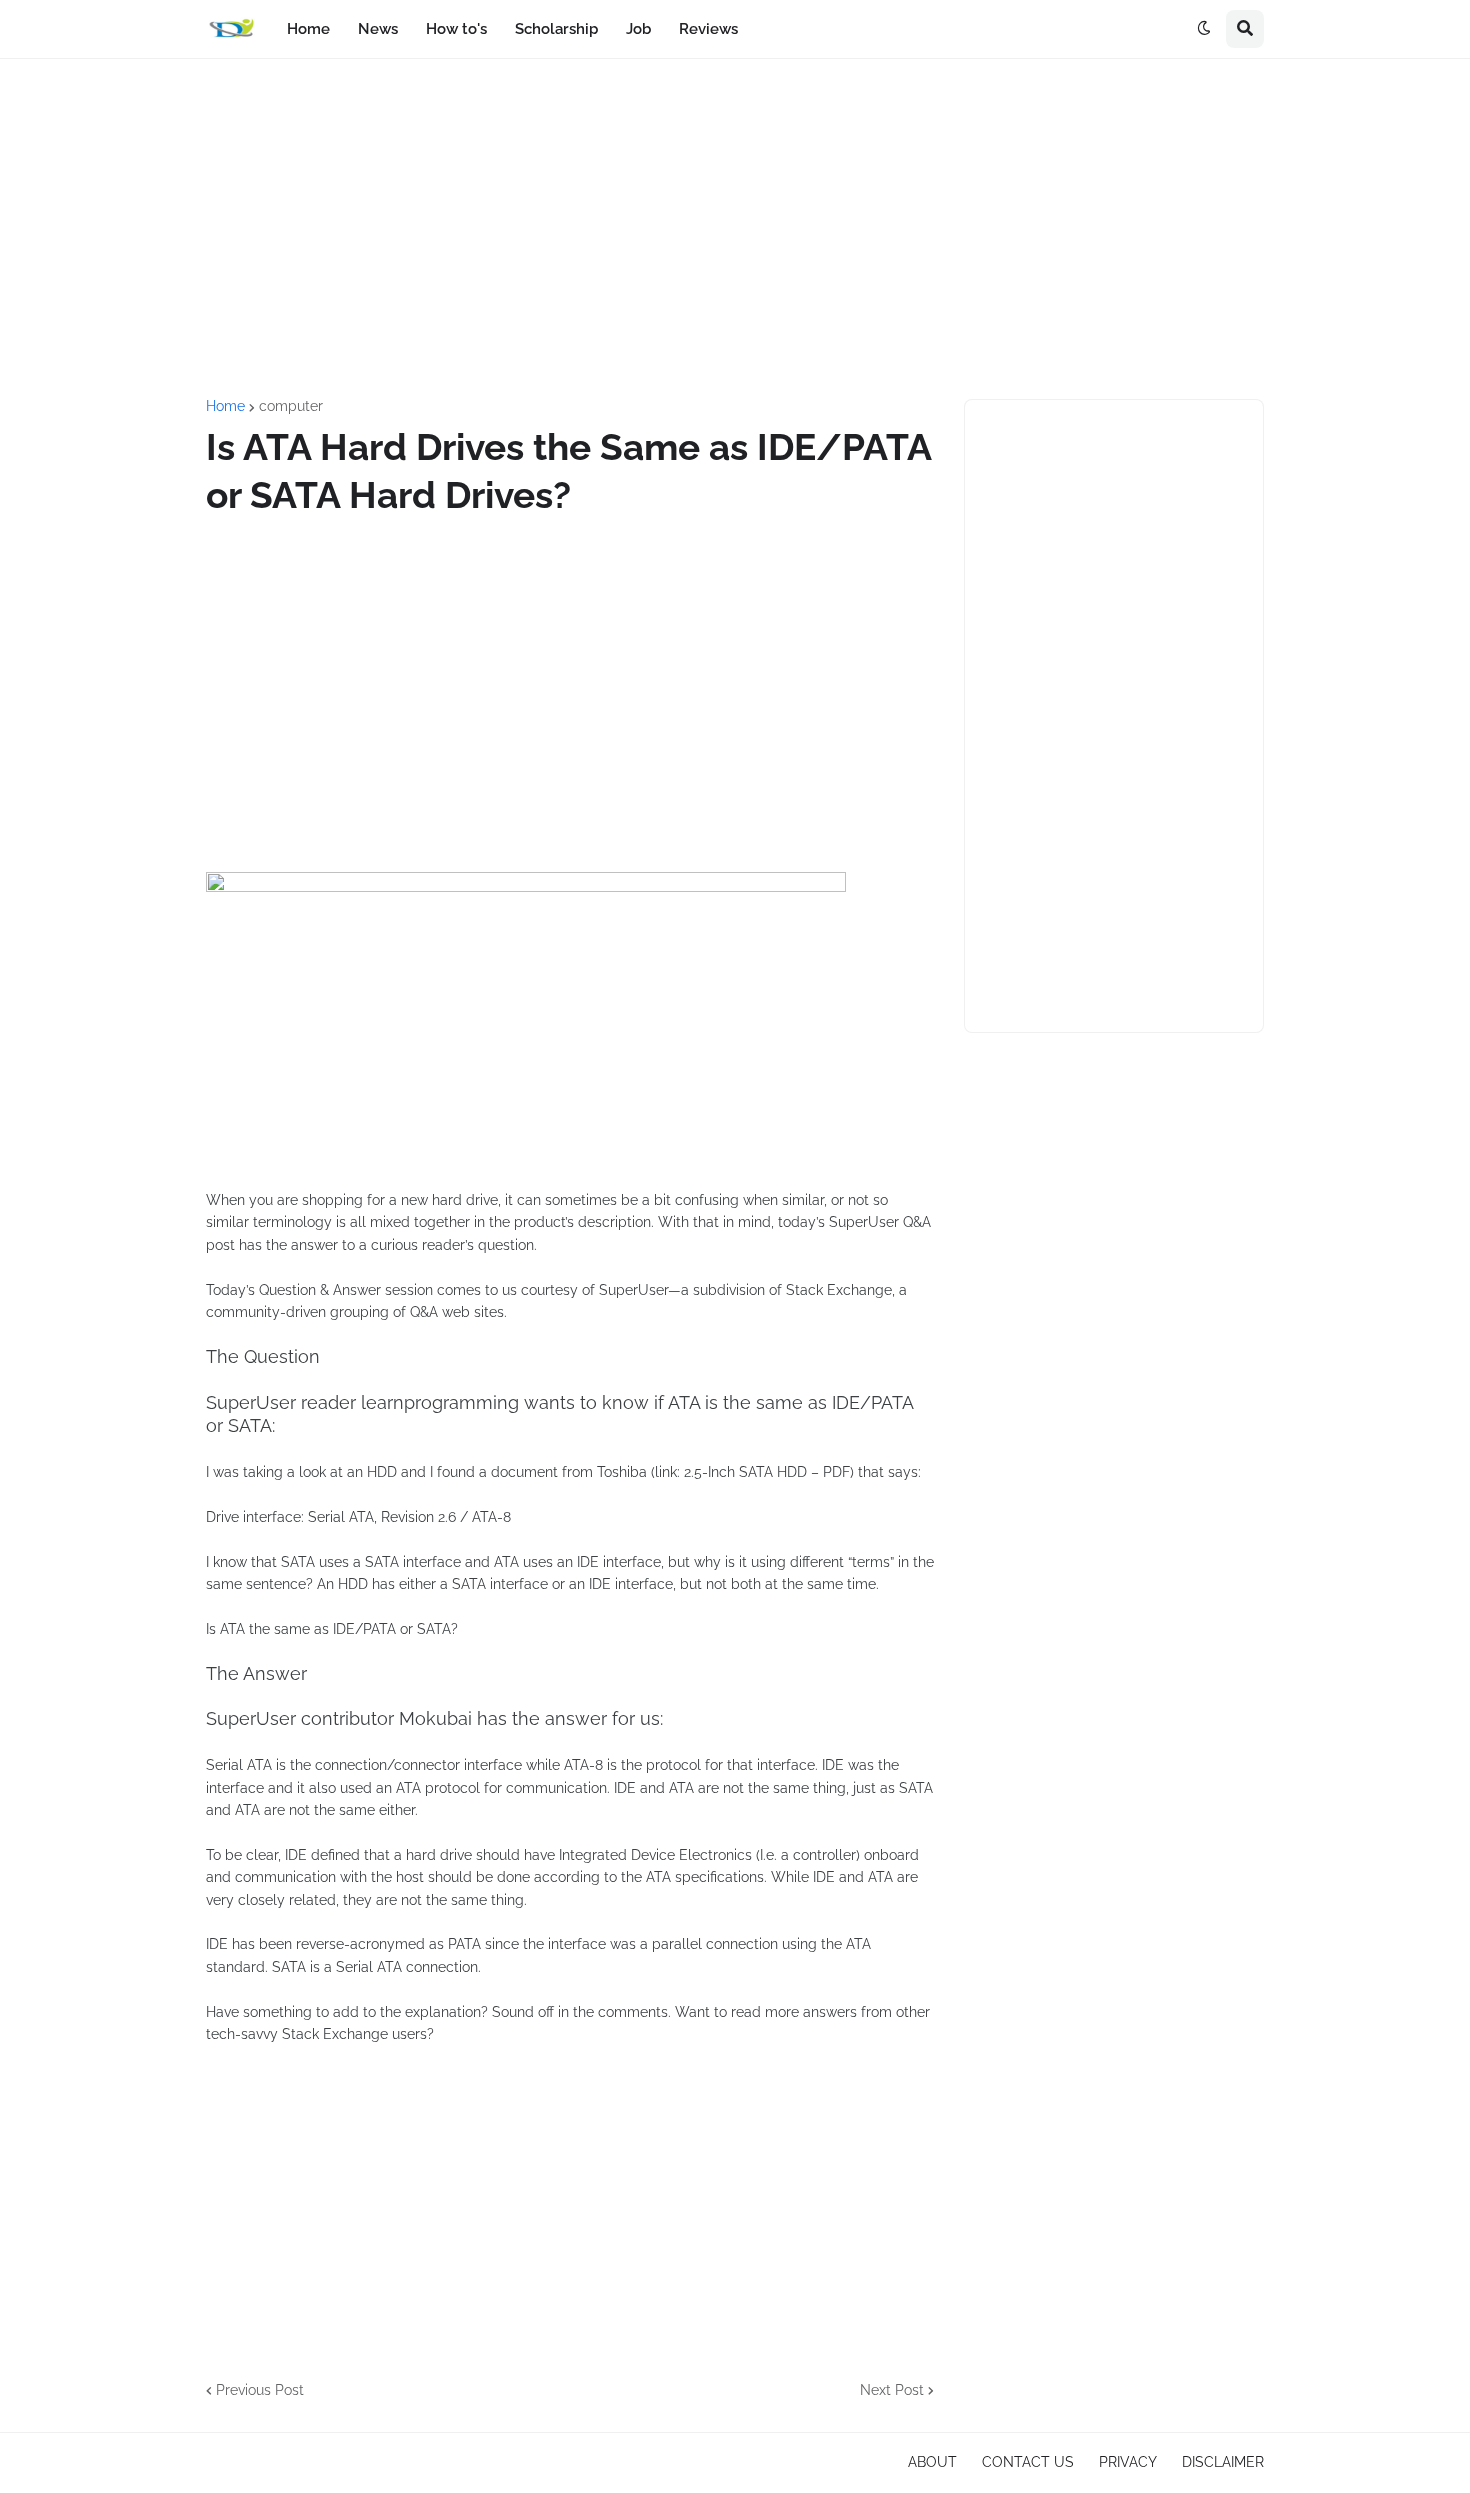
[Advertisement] (735, 229)
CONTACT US (1028, 2462)
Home (225, 406)
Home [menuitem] (308, 29)
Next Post (892, 2390)
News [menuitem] (378, 29)
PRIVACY (1128, 2462)
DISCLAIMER (1223, 2462)
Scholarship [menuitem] (556, 29)
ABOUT (932, 2462)
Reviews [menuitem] (708, 29)
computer (291, 406)
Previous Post (260, 2390)
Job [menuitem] (638, 29)
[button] (1204, 29)
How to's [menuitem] (456, 29)
